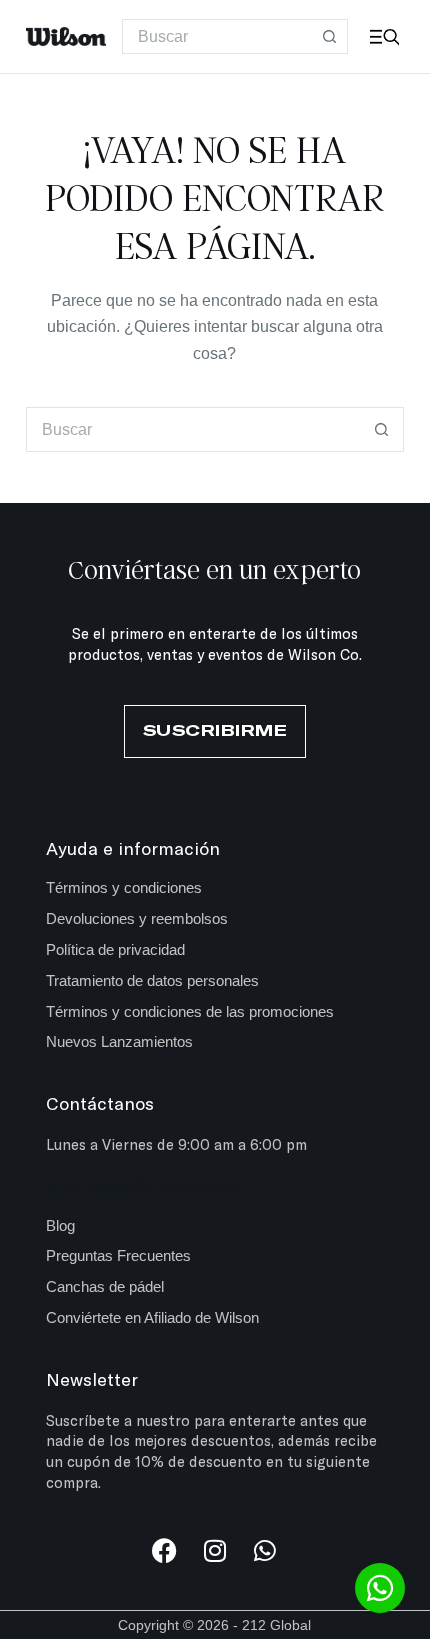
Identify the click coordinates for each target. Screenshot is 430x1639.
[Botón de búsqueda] (330, 36)
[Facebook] (164, 1550)
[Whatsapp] (264, 1550)
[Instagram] (214, 1550)
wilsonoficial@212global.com (146, 1185)
